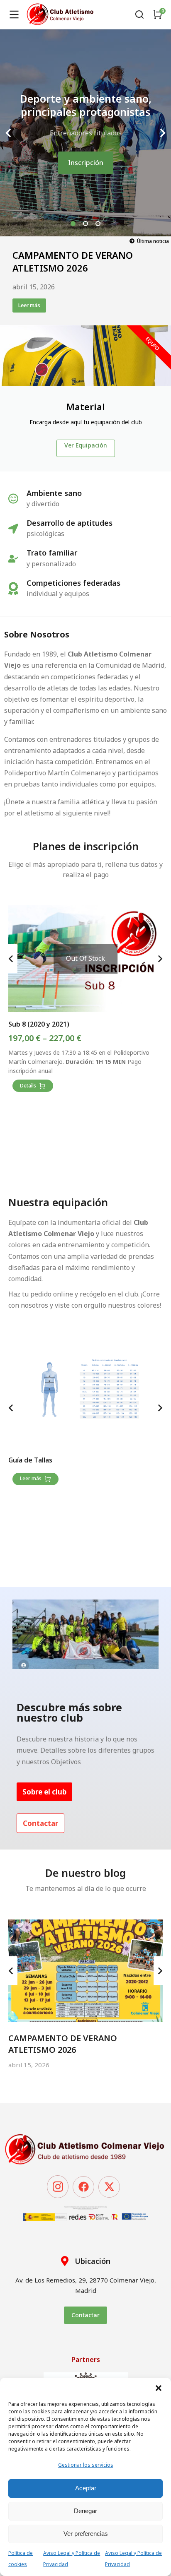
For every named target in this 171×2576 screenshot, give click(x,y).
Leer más (29, 305)
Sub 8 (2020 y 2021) (39, 1024)
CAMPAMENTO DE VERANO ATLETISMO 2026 (73, 261)
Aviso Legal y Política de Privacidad (72, 2559)
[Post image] (85, 1971)
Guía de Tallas (30, 1460)
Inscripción (86, 163)
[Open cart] (158, 14)
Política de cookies (21, 2559)
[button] (159, 2388)
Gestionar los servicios (86, 2465)
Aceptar (86, 2488)
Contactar (85, 2315)
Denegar (85, 2511)
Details (28, 1086)
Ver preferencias (86, 2534)
